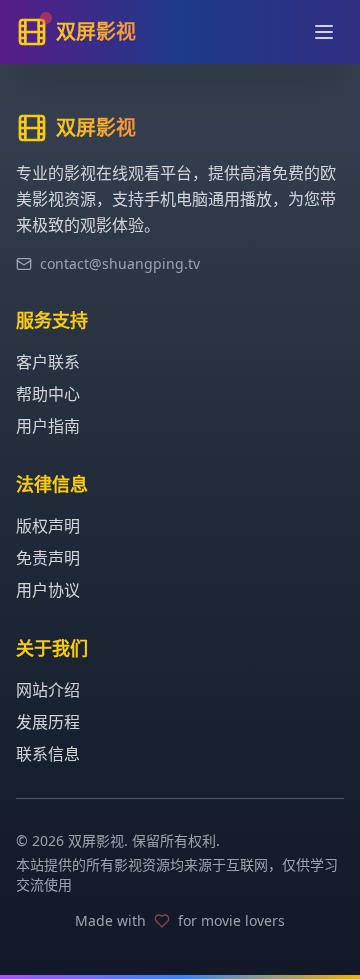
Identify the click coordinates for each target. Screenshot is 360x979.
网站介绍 (48, 690)
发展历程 (48, 722)
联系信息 (48, 754)
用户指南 (48, 426)
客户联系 (48, 362)
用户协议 (48, 590)
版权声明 (48, 526)
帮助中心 (48, 394)
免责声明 (48, 558)
